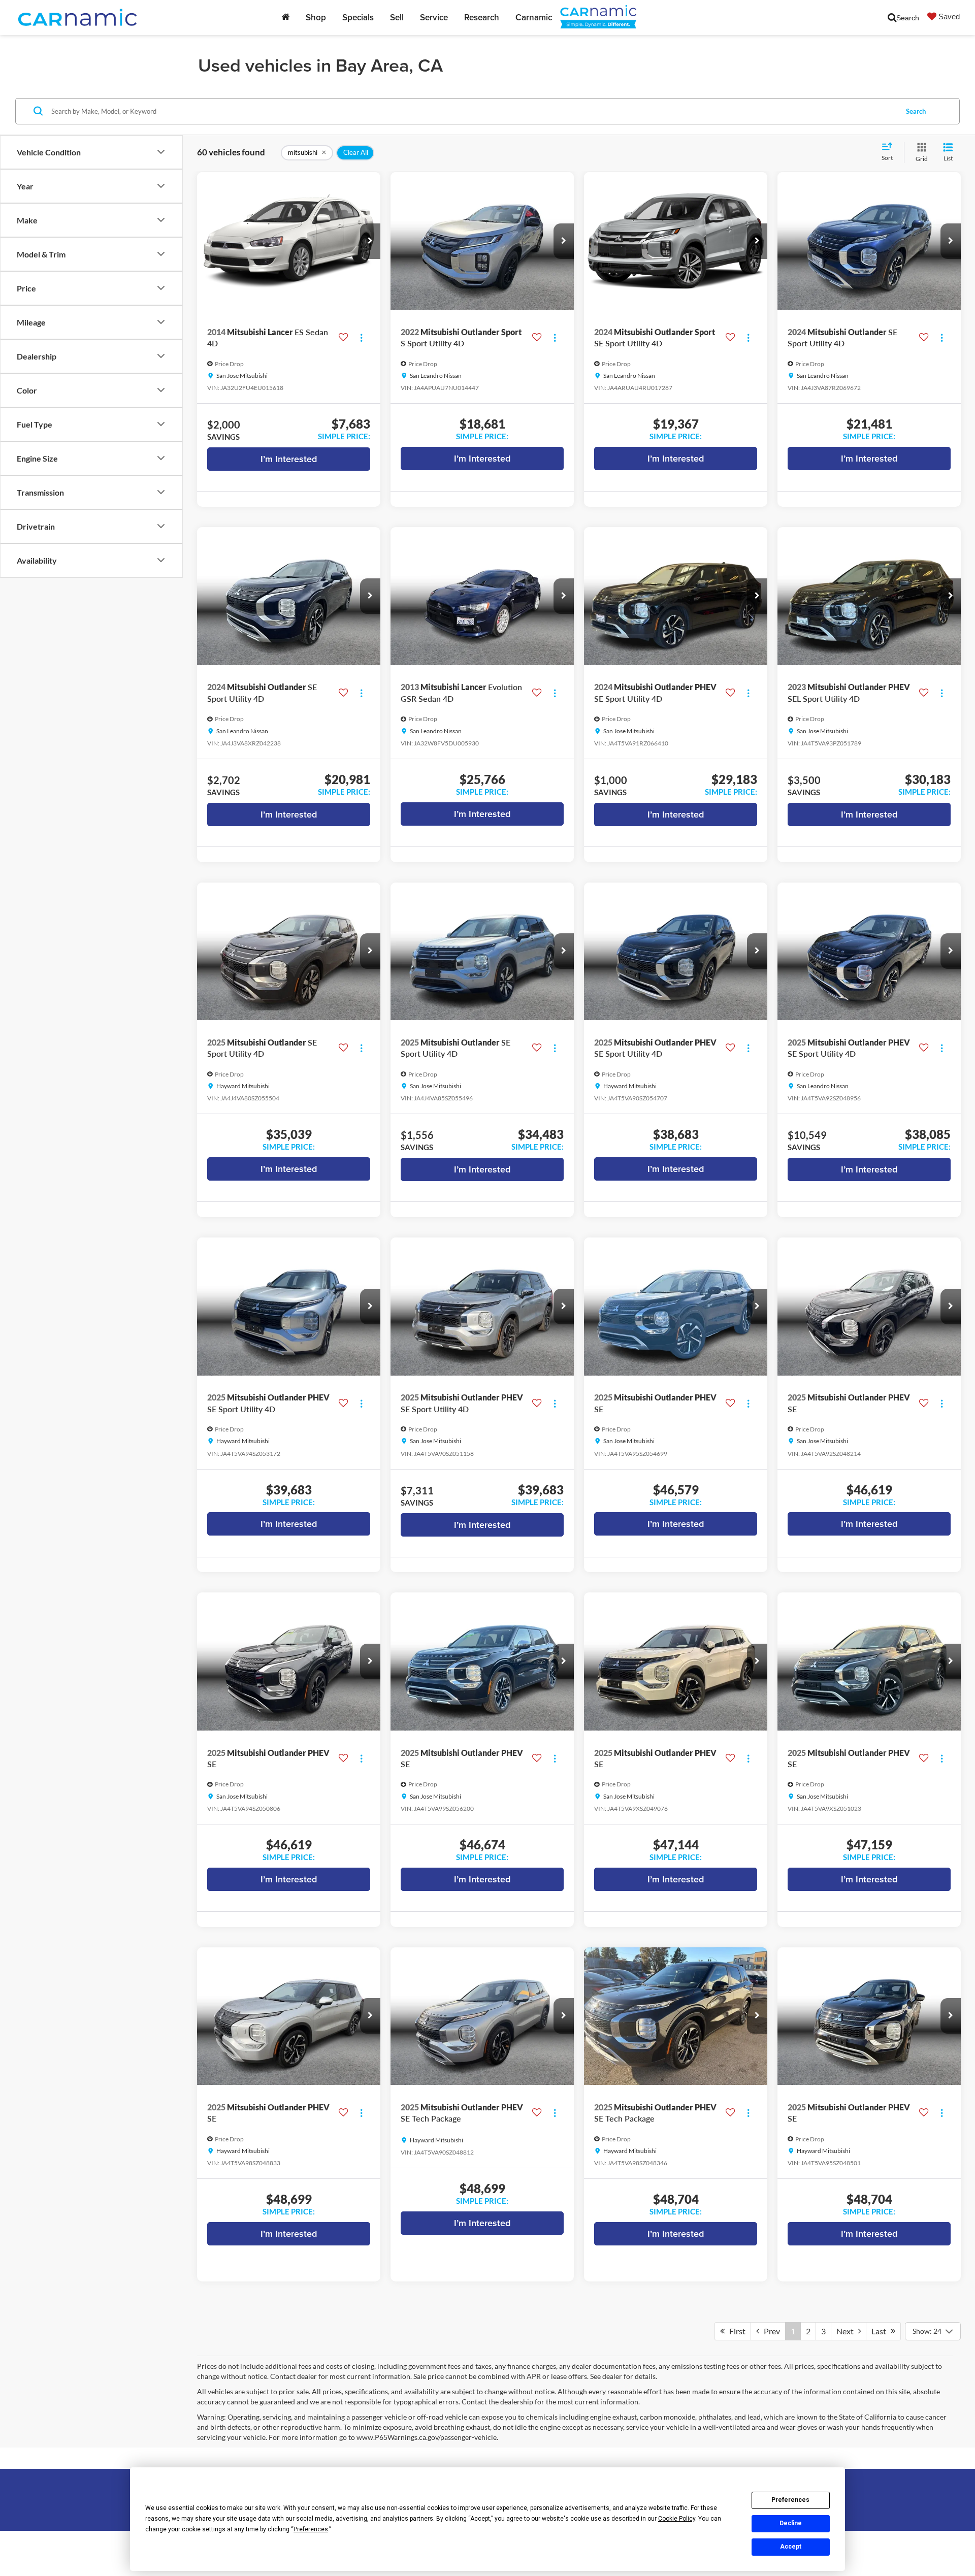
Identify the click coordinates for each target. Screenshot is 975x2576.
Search (916, 111)
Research (482, 17)
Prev (770, 2331)
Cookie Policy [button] (677, 2519)
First (735, 2331)
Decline (791, 2523)
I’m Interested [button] (289, 459)
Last (881, 2331)
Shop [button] (316, 17)
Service (434, 17)
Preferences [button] (311, 2529)
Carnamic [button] (534, 17)
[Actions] (361, 338)
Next (847, 2331)
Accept (791, 2547)
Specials (358, 17)
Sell (397, 17)
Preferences (790, 2500)
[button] (370, 241)
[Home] (285, 17)
